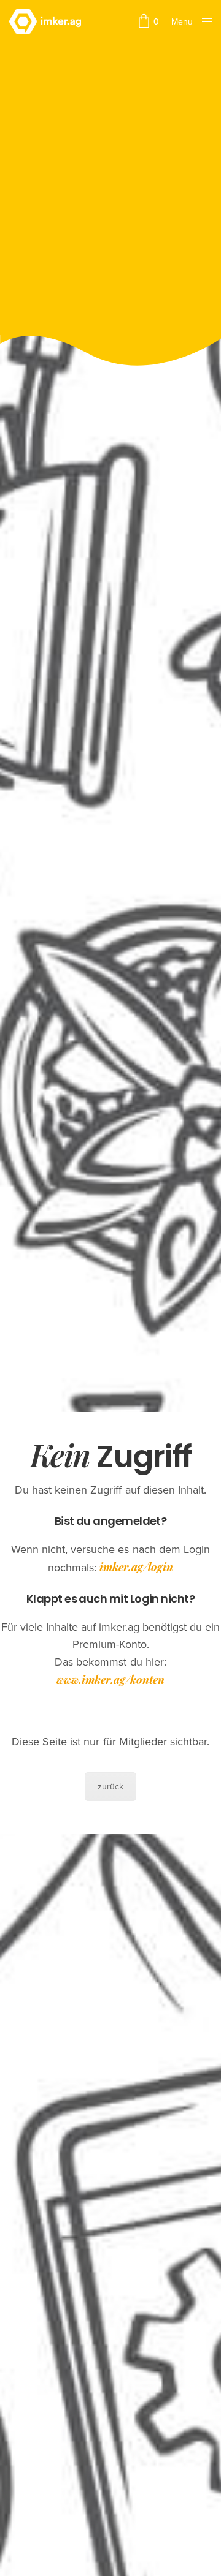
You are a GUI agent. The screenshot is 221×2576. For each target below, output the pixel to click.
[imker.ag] (45, 21)
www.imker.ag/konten (110, 1680)
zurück (110, 1787)
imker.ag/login (136, 1567)
